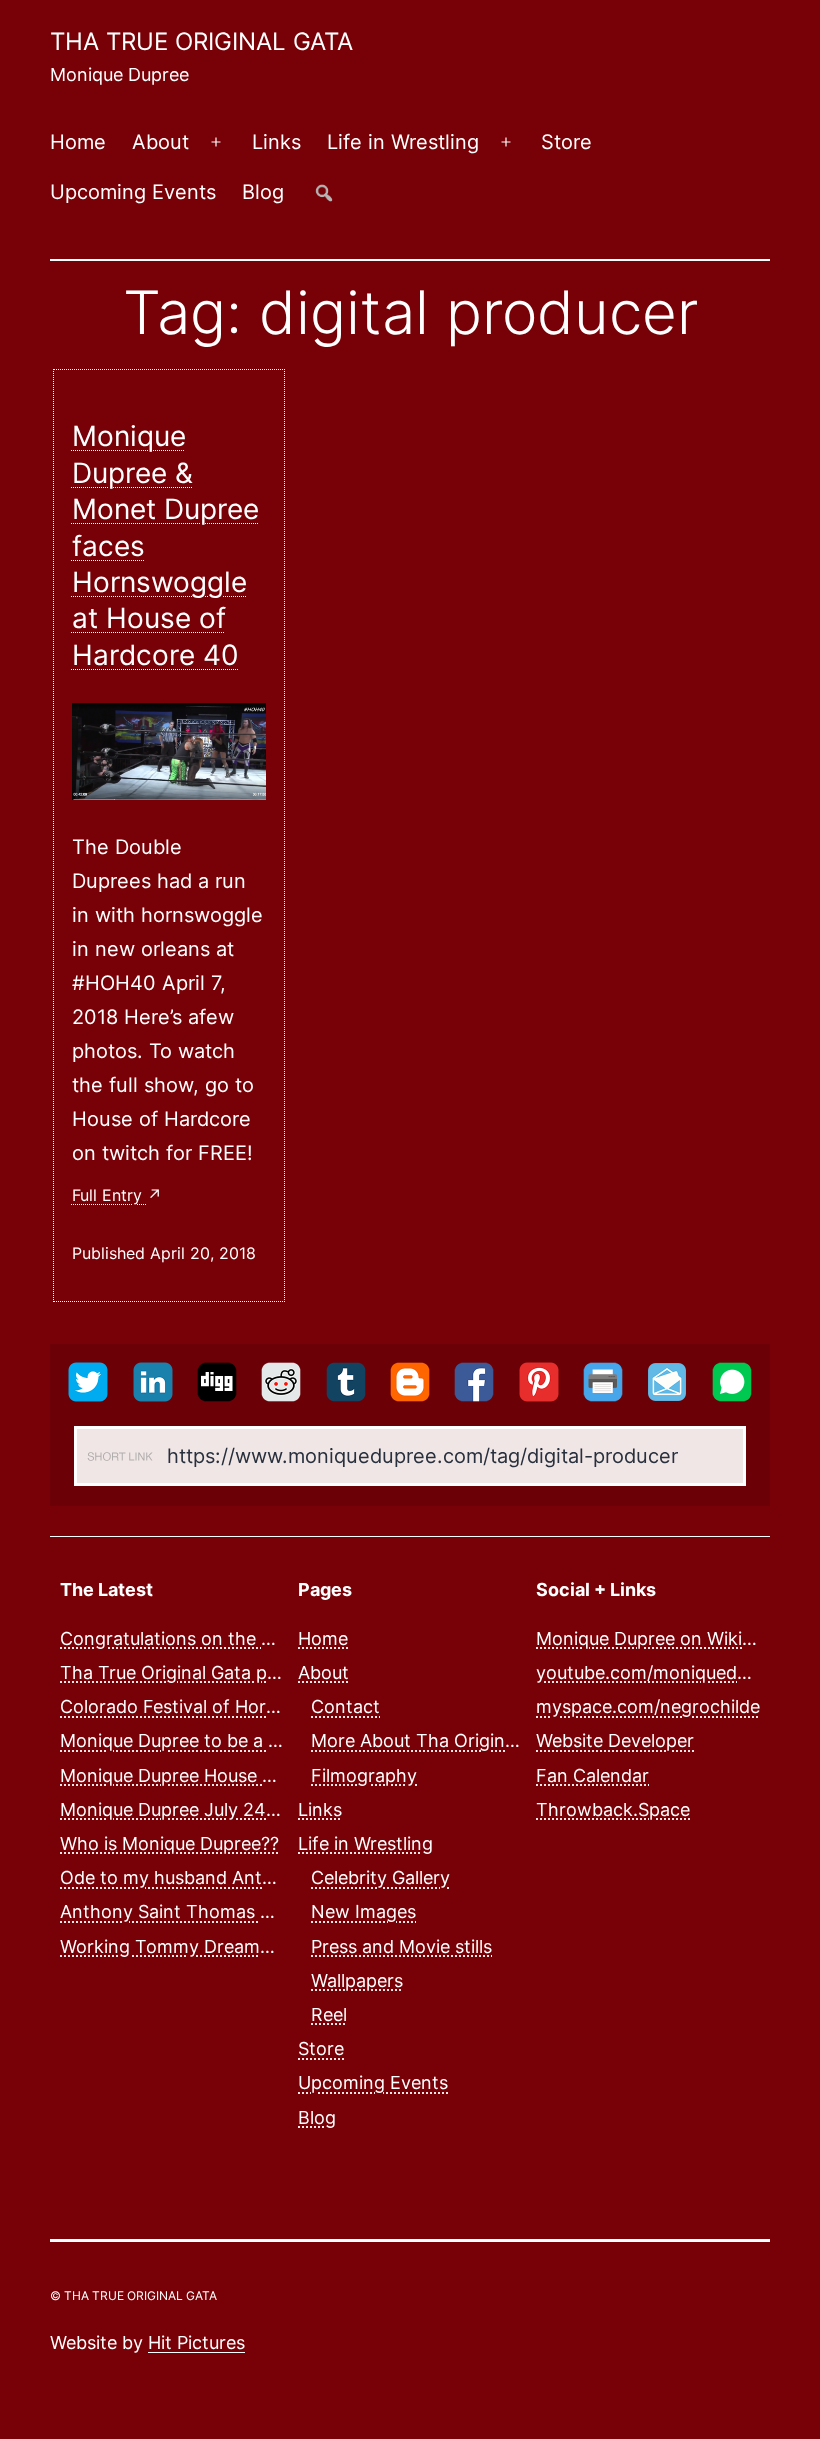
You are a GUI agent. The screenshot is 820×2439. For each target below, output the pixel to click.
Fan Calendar (592, 1775)
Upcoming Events (133, 192)
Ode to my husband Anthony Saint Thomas (243, 1877)
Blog (263, 192)
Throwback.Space (613, 1809)
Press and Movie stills (401, 1946)
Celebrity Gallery (380, 1877)
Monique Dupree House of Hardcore (212, 1775)
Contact (345, 1706)
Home (78, 142)
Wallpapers (357, 1980)
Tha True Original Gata (201, 41)
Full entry (109, 1195)
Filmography (364, 1775)
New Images (363, 1911)
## (324, 192)
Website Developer (615, 1740)
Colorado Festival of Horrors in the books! (237, 1706)
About (160, 142)
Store (566, 142)
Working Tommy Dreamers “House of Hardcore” (262, 1946)
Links (276, 142)
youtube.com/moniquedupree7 (665, 1672)
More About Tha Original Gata (437, 1740)
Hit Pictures (196, 2342)
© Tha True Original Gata (133, 2295)
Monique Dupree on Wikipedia (662, 1638)
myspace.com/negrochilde (648, 1706)
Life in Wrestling (403, 142)
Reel (329, 2014)
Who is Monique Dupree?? (169, 1843)
